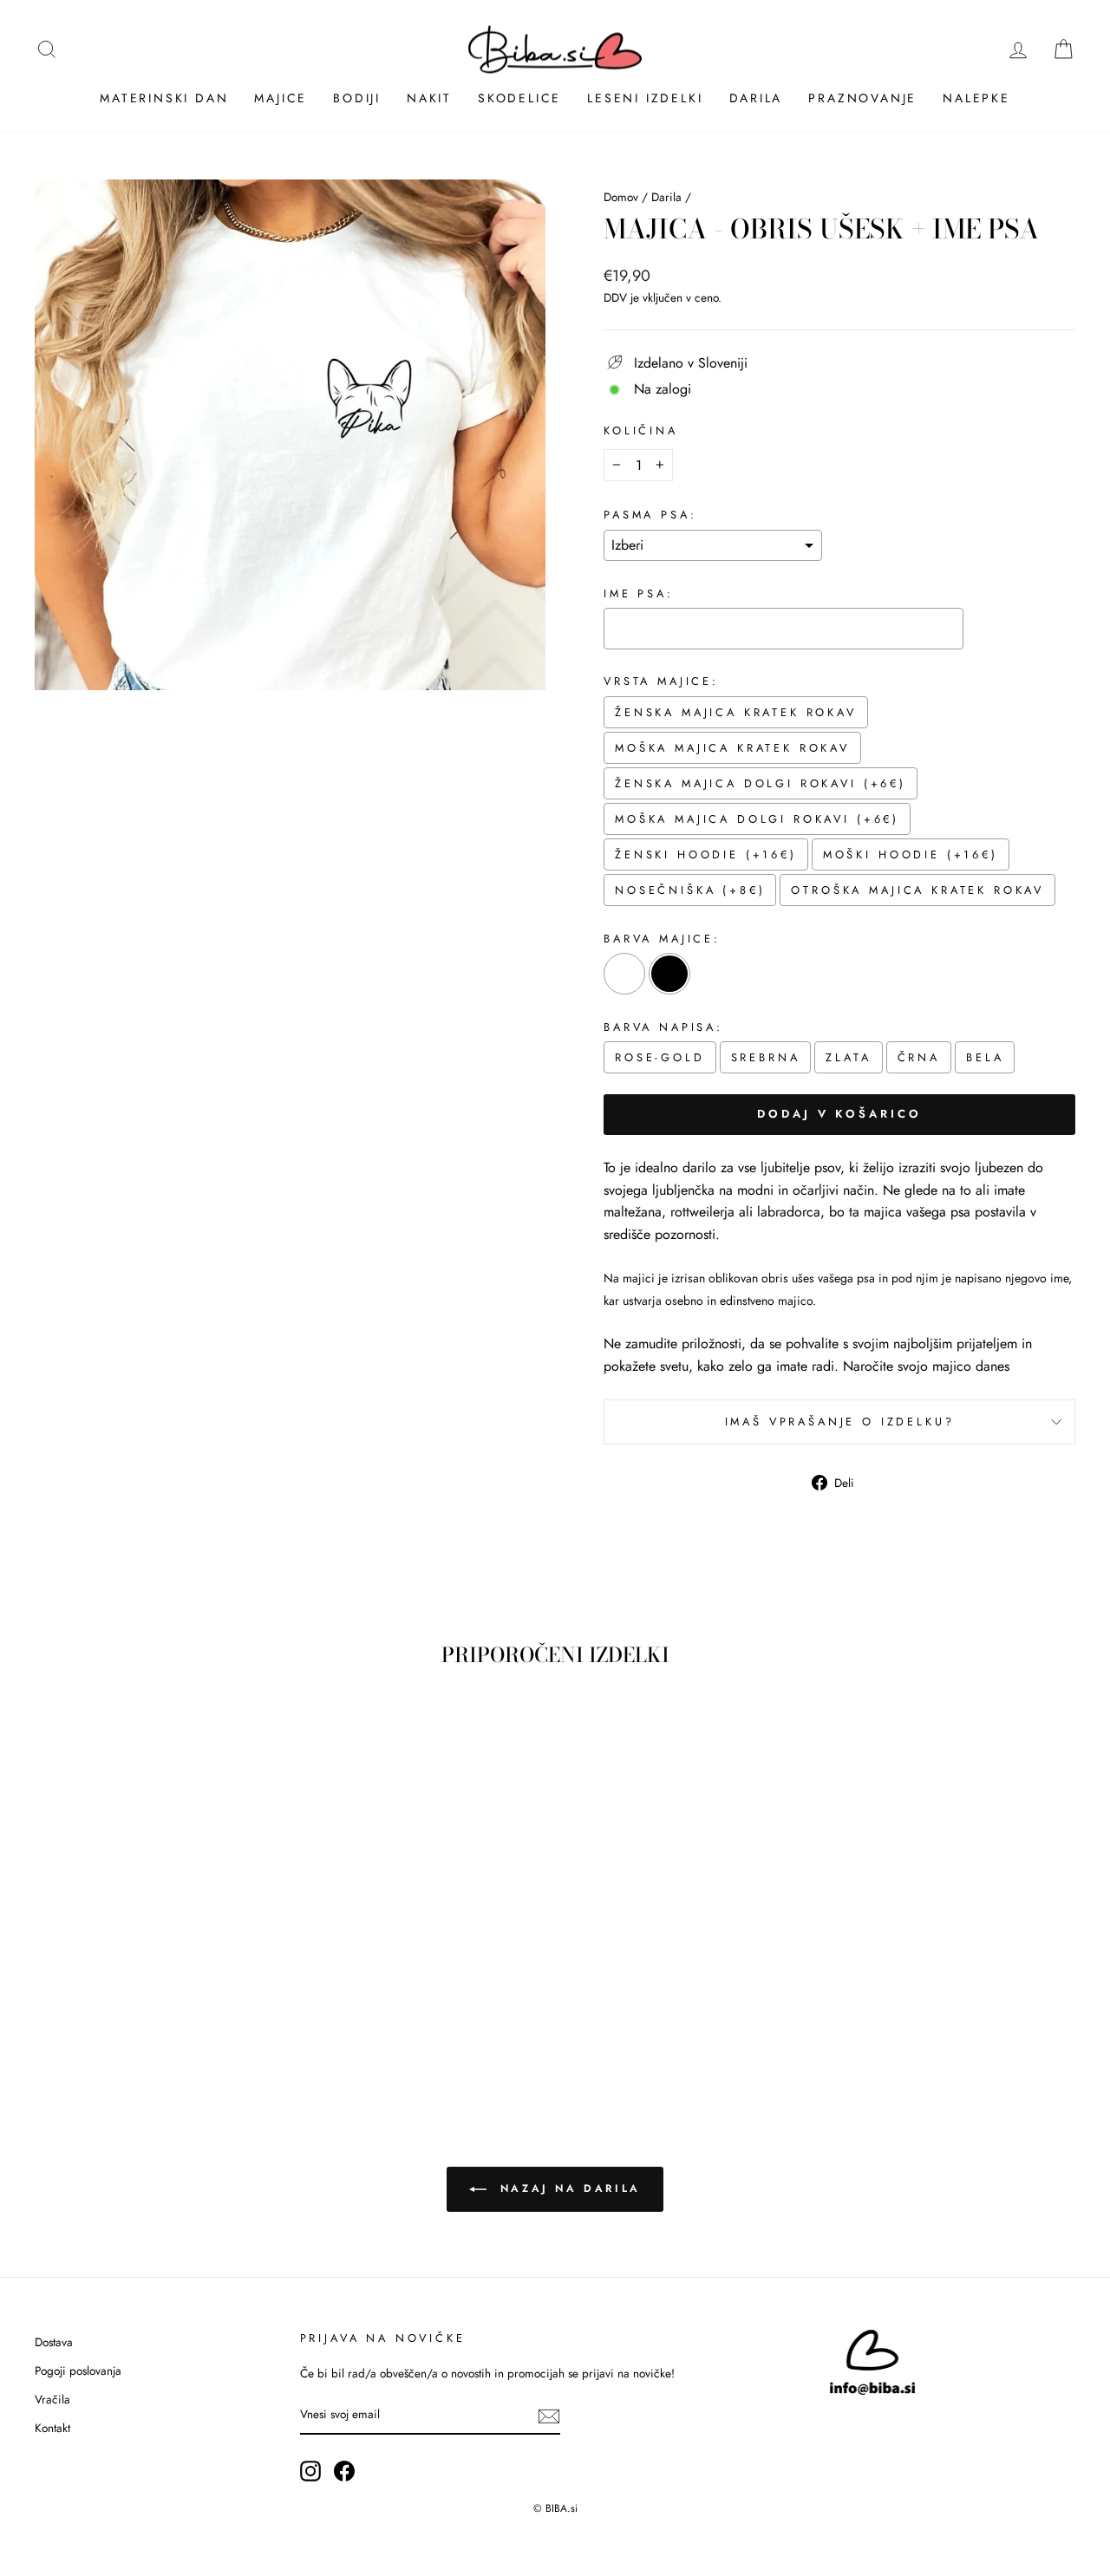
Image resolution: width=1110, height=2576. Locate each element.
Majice (281, 98)
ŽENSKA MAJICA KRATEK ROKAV (736, 712)
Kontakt (52, 2428)
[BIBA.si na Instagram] (310, 2471)
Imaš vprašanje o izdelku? (840, 1422)
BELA (985, 1057)
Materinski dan (164, 98)
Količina (641, 430)
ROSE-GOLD (660, 1057)
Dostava (54, 2342)
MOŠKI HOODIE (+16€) (911, 854)
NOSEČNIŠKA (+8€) (690, 890)
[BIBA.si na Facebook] (344, 2471)
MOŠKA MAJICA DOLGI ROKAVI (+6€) (757, 819)
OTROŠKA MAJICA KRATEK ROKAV (917, 890)
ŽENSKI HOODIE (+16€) (706, 854)
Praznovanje (862, 98)
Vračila (52, 2399)
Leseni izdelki (645, 98)
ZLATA (848, 1057)
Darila (756, 98)
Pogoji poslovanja (78, 2371)
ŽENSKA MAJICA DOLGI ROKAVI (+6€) (761, 783)
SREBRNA (766, 1057)
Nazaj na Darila (567, 2188)
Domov (621, 197)
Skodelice (519, 98)
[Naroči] (549, 2416)
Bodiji (357, 98)
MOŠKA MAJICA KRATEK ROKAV (732, 748)
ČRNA (919, 1057)
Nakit (429, 98)
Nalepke (976, 98)
